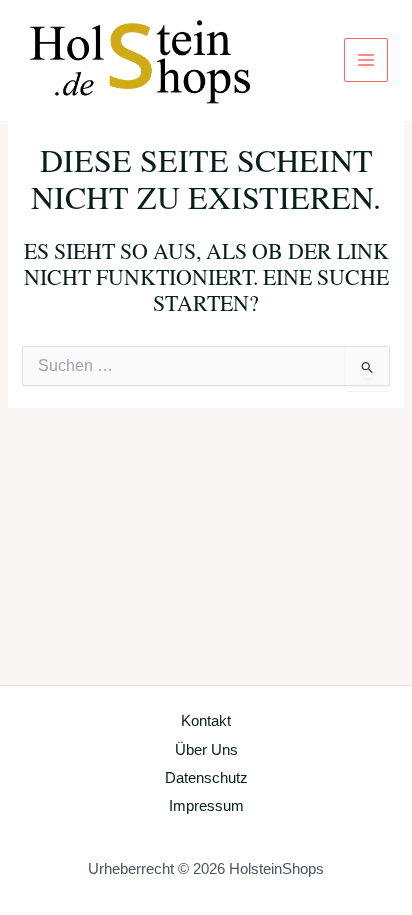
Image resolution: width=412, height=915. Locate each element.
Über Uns (206, 750)
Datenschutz (206, 778)
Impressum (206, 806)
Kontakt (206, 721)
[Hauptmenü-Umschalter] (366, 60)
